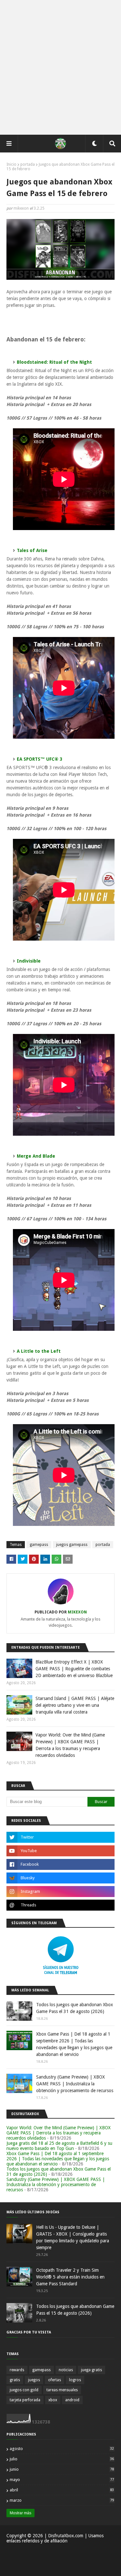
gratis (15, 2380)
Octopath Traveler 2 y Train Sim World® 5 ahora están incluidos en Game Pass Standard (70, 2277)
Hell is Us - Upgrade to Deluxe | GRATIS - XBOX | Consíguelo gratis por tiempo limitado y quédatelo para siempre (73, 2237)
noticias (66, 2370)
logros (75, 2380)
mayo (62, 2480)
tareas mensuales (62, 2390)
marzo (62, 2500)
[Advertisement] (60, 67)
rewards (17, 2370)
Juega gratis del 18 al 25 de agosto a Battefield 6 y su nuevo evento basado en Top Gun (59, 2146)
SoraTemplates (56, 2563)
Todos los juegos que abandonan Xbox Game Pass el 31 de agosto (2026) (75, 2008)
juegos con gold (24, 2390)
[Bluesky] (60, 1878)
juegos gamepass (72, 1545)
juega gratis (91, 2370)
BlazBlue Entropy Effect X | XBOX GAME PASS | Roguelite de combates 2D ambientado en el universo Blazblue (74, 1669)
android (72, 2400)
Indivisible (29, 961)
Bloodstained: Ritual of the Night (54, 362)
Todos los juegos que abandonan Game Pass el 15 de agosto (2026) (75, 2310)
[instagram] (60, 1892)
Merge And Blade (36, 1156)
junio (62, 2469)
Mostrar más (20, 2513)
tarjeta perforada (25, 2400)
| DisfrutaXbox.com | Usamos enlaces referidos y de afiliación (55, 2538)
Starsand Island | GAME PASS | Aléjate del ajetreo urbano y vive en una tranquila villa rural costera (75, 1705)
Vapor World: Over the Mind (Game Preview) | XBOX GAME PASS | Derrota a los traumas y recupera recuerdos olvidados (70, 1745)
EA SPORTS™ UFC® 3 (40, 759)
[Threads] (60, 1905)
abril (62, 2490)
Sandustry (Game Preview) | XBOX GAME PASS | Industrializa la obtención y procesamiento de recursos (75, 2084)
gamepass (39, 1545)
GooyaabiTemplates (61, 2567)
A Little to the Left (39, 1351)
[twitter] (60, 1837)
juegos (34, 2380)
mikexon (21, 208)
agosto (62, 2449)
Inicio (11, 164)
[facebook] (60, 1864)
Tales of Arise (32, 550)
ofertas (55, 2380)
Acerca (57, 2553)
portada (28, 164)
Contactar (77, 2553)
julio (62, 2459)
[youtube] (60, 1851)
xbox (53, 2400)
